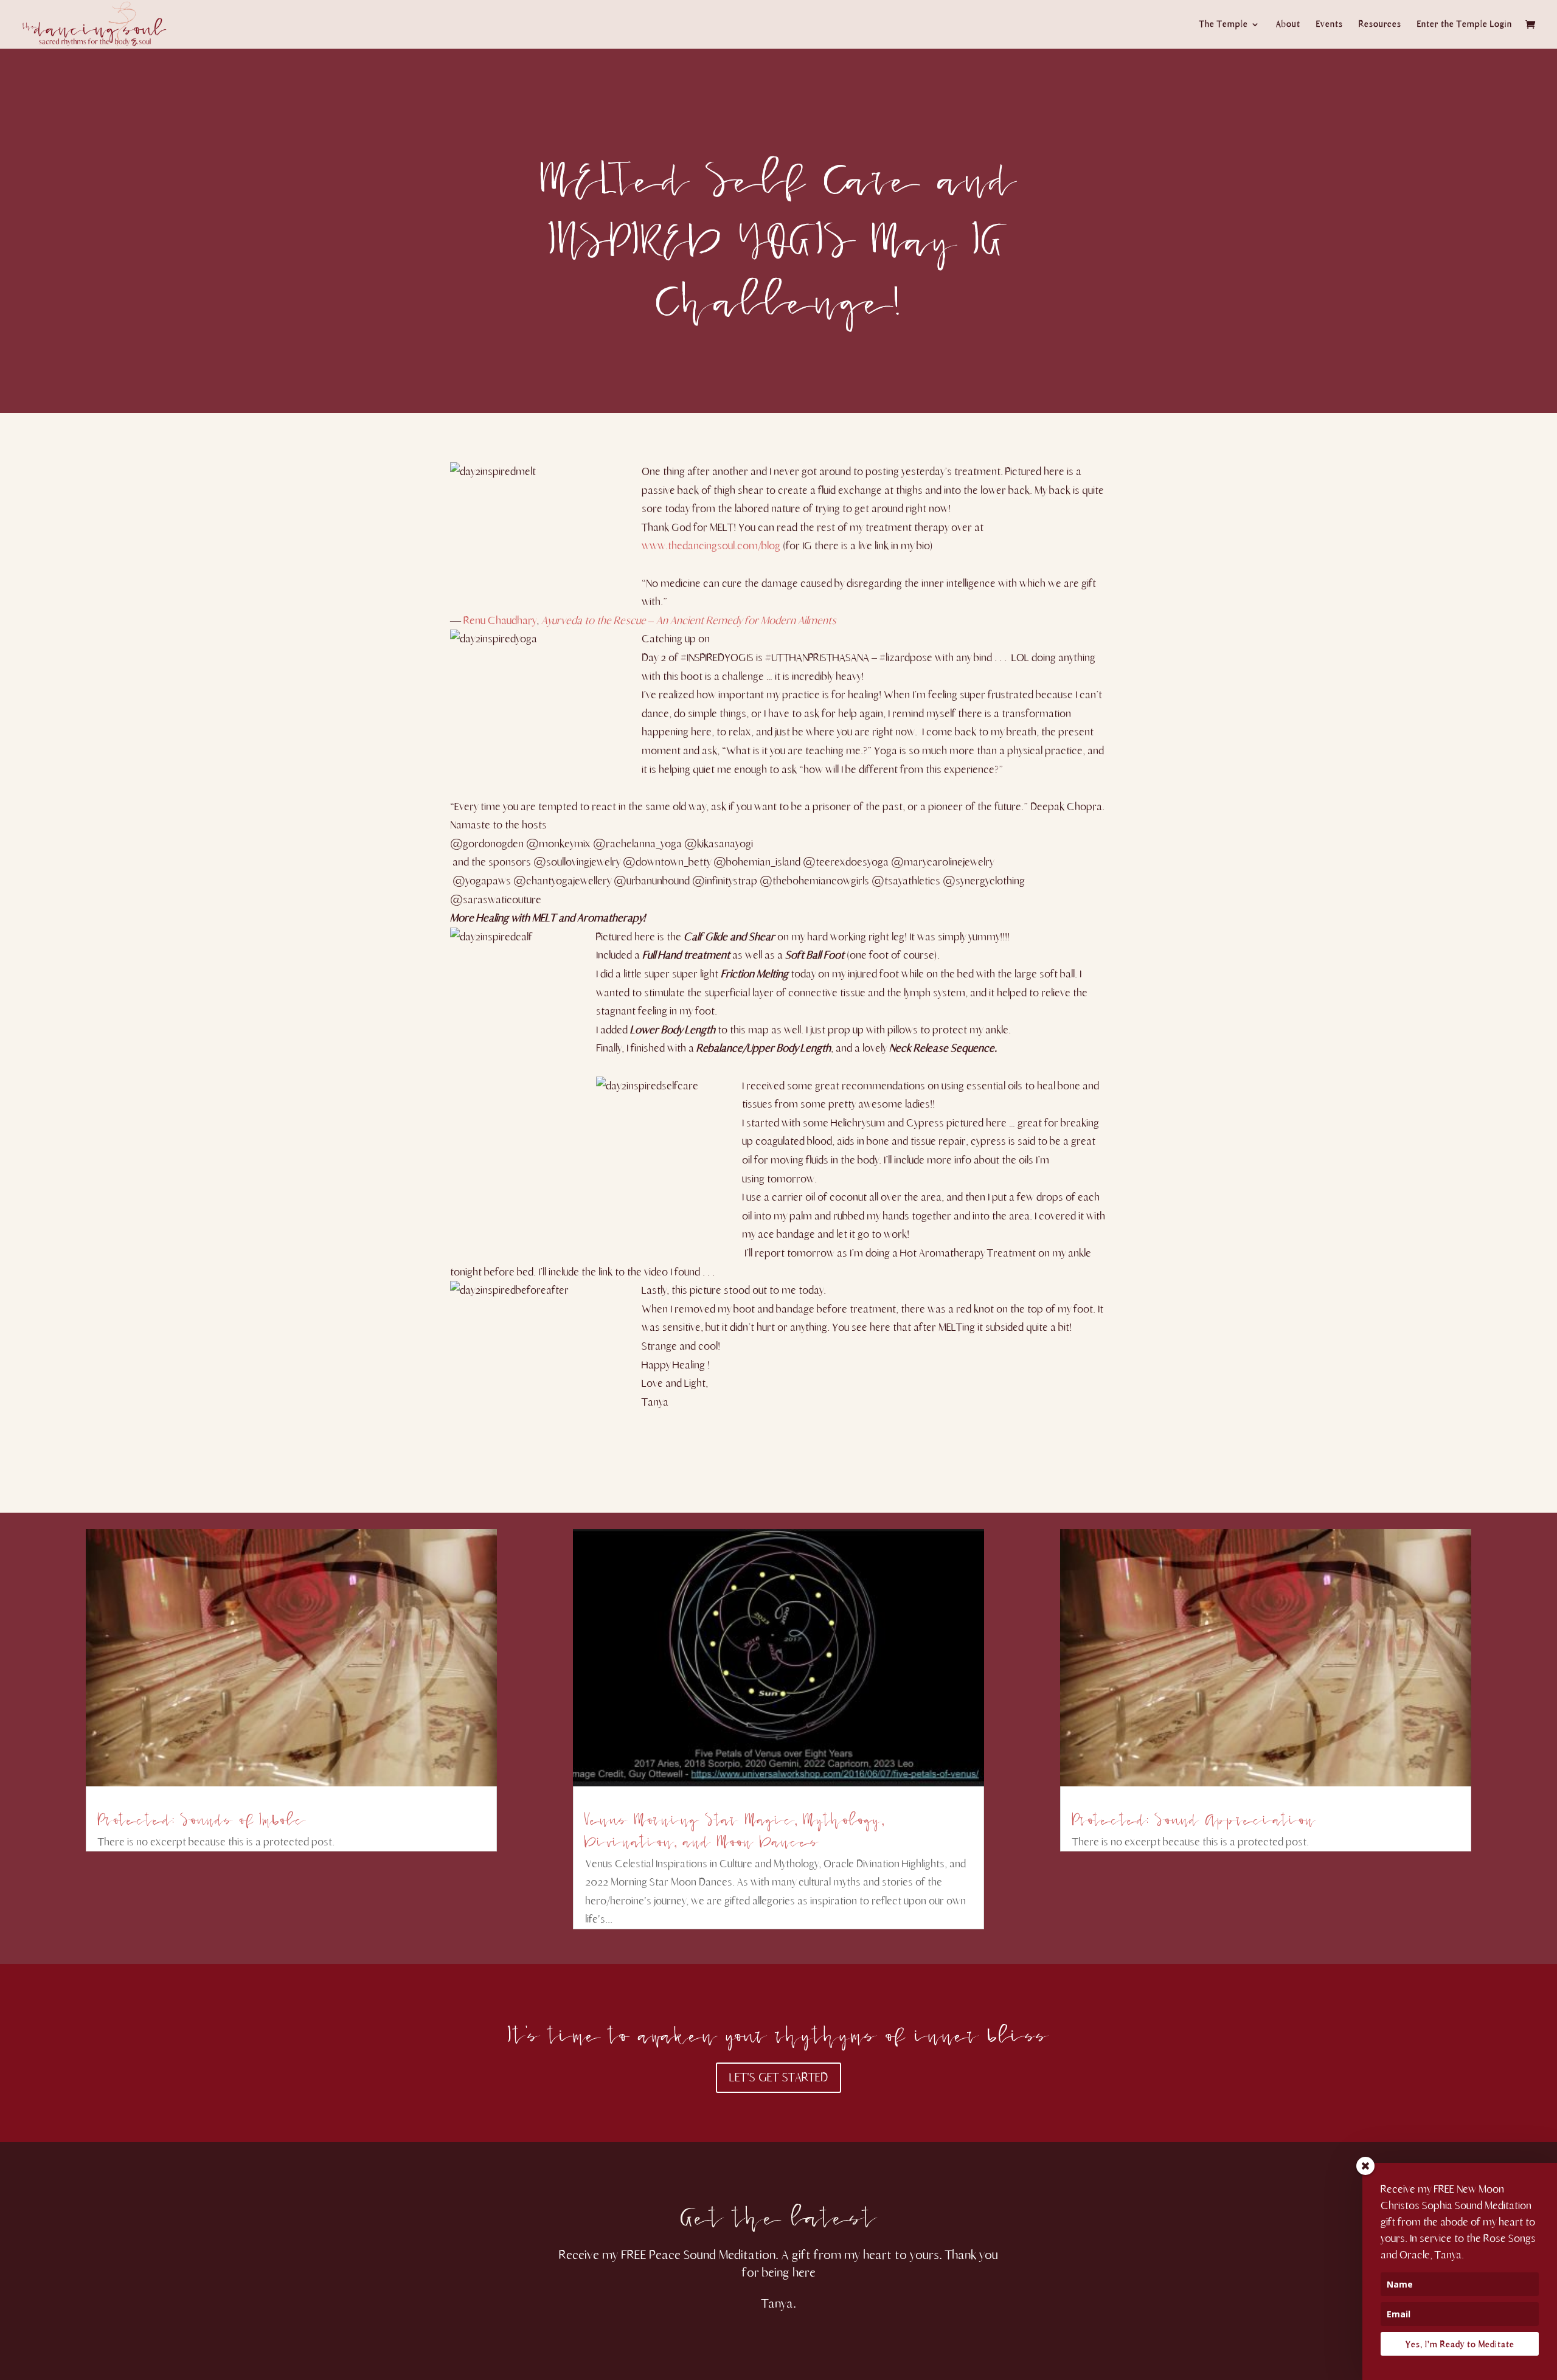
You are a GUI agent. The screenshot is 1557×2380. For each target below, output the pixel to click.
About (1288, 25)
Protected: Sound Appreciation (1194, 1815)
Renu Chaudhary (500, 620)
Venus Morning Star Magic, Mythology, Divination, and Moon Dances (734, 1826)
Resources (1380, 25)
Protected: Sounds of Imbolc (202, 1815)
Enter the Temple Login (1465, 25)
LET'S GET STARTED (778, 2077)
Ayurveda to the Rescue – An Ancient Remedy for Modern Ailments (689, 620)
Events (1330, 25)
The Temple (1224, 25)
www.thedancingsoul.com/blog (711, 546)
